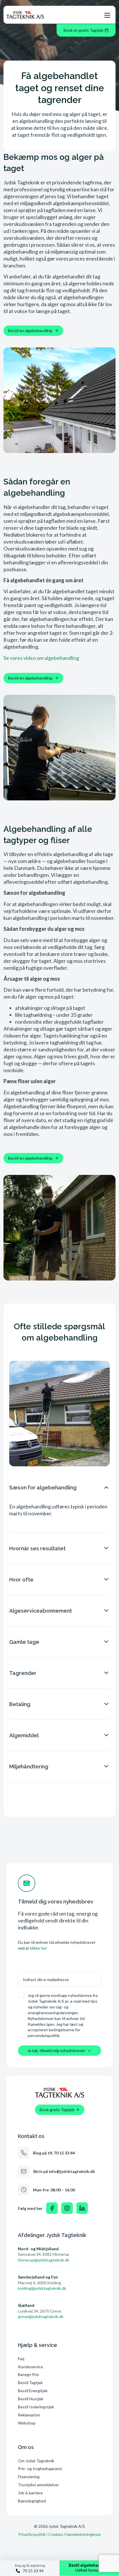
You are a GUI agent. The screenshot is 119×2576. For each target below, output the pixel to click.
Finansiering (29, 2477)
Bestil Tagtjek (30, 2383)
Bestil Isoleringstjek (36, 2407)
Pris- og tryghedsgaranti (40, 2469)
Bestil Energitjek (33, 2391)
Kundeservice (30, 2367)
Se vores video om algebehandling (41, 658)
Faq (21, 2359)
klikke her (39, 1948)
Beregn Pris (28, 2374)
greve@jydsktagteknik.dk (41, 2316)
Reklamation (29, 2415)
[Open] (107, 15)
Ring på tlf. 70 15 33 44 (54, 2153)
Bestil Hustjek (31, 2399)
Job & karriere (30, 2493)
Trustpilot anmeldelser (38, 2485)
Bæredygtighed (32, 2501)
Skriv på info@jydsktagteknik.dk (64, 2171)
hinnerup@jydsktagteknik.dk (44, 2260)
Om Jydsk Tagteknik (36, 2461)
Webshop (27, 2423)
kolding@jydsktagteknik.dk (42, 2288)
